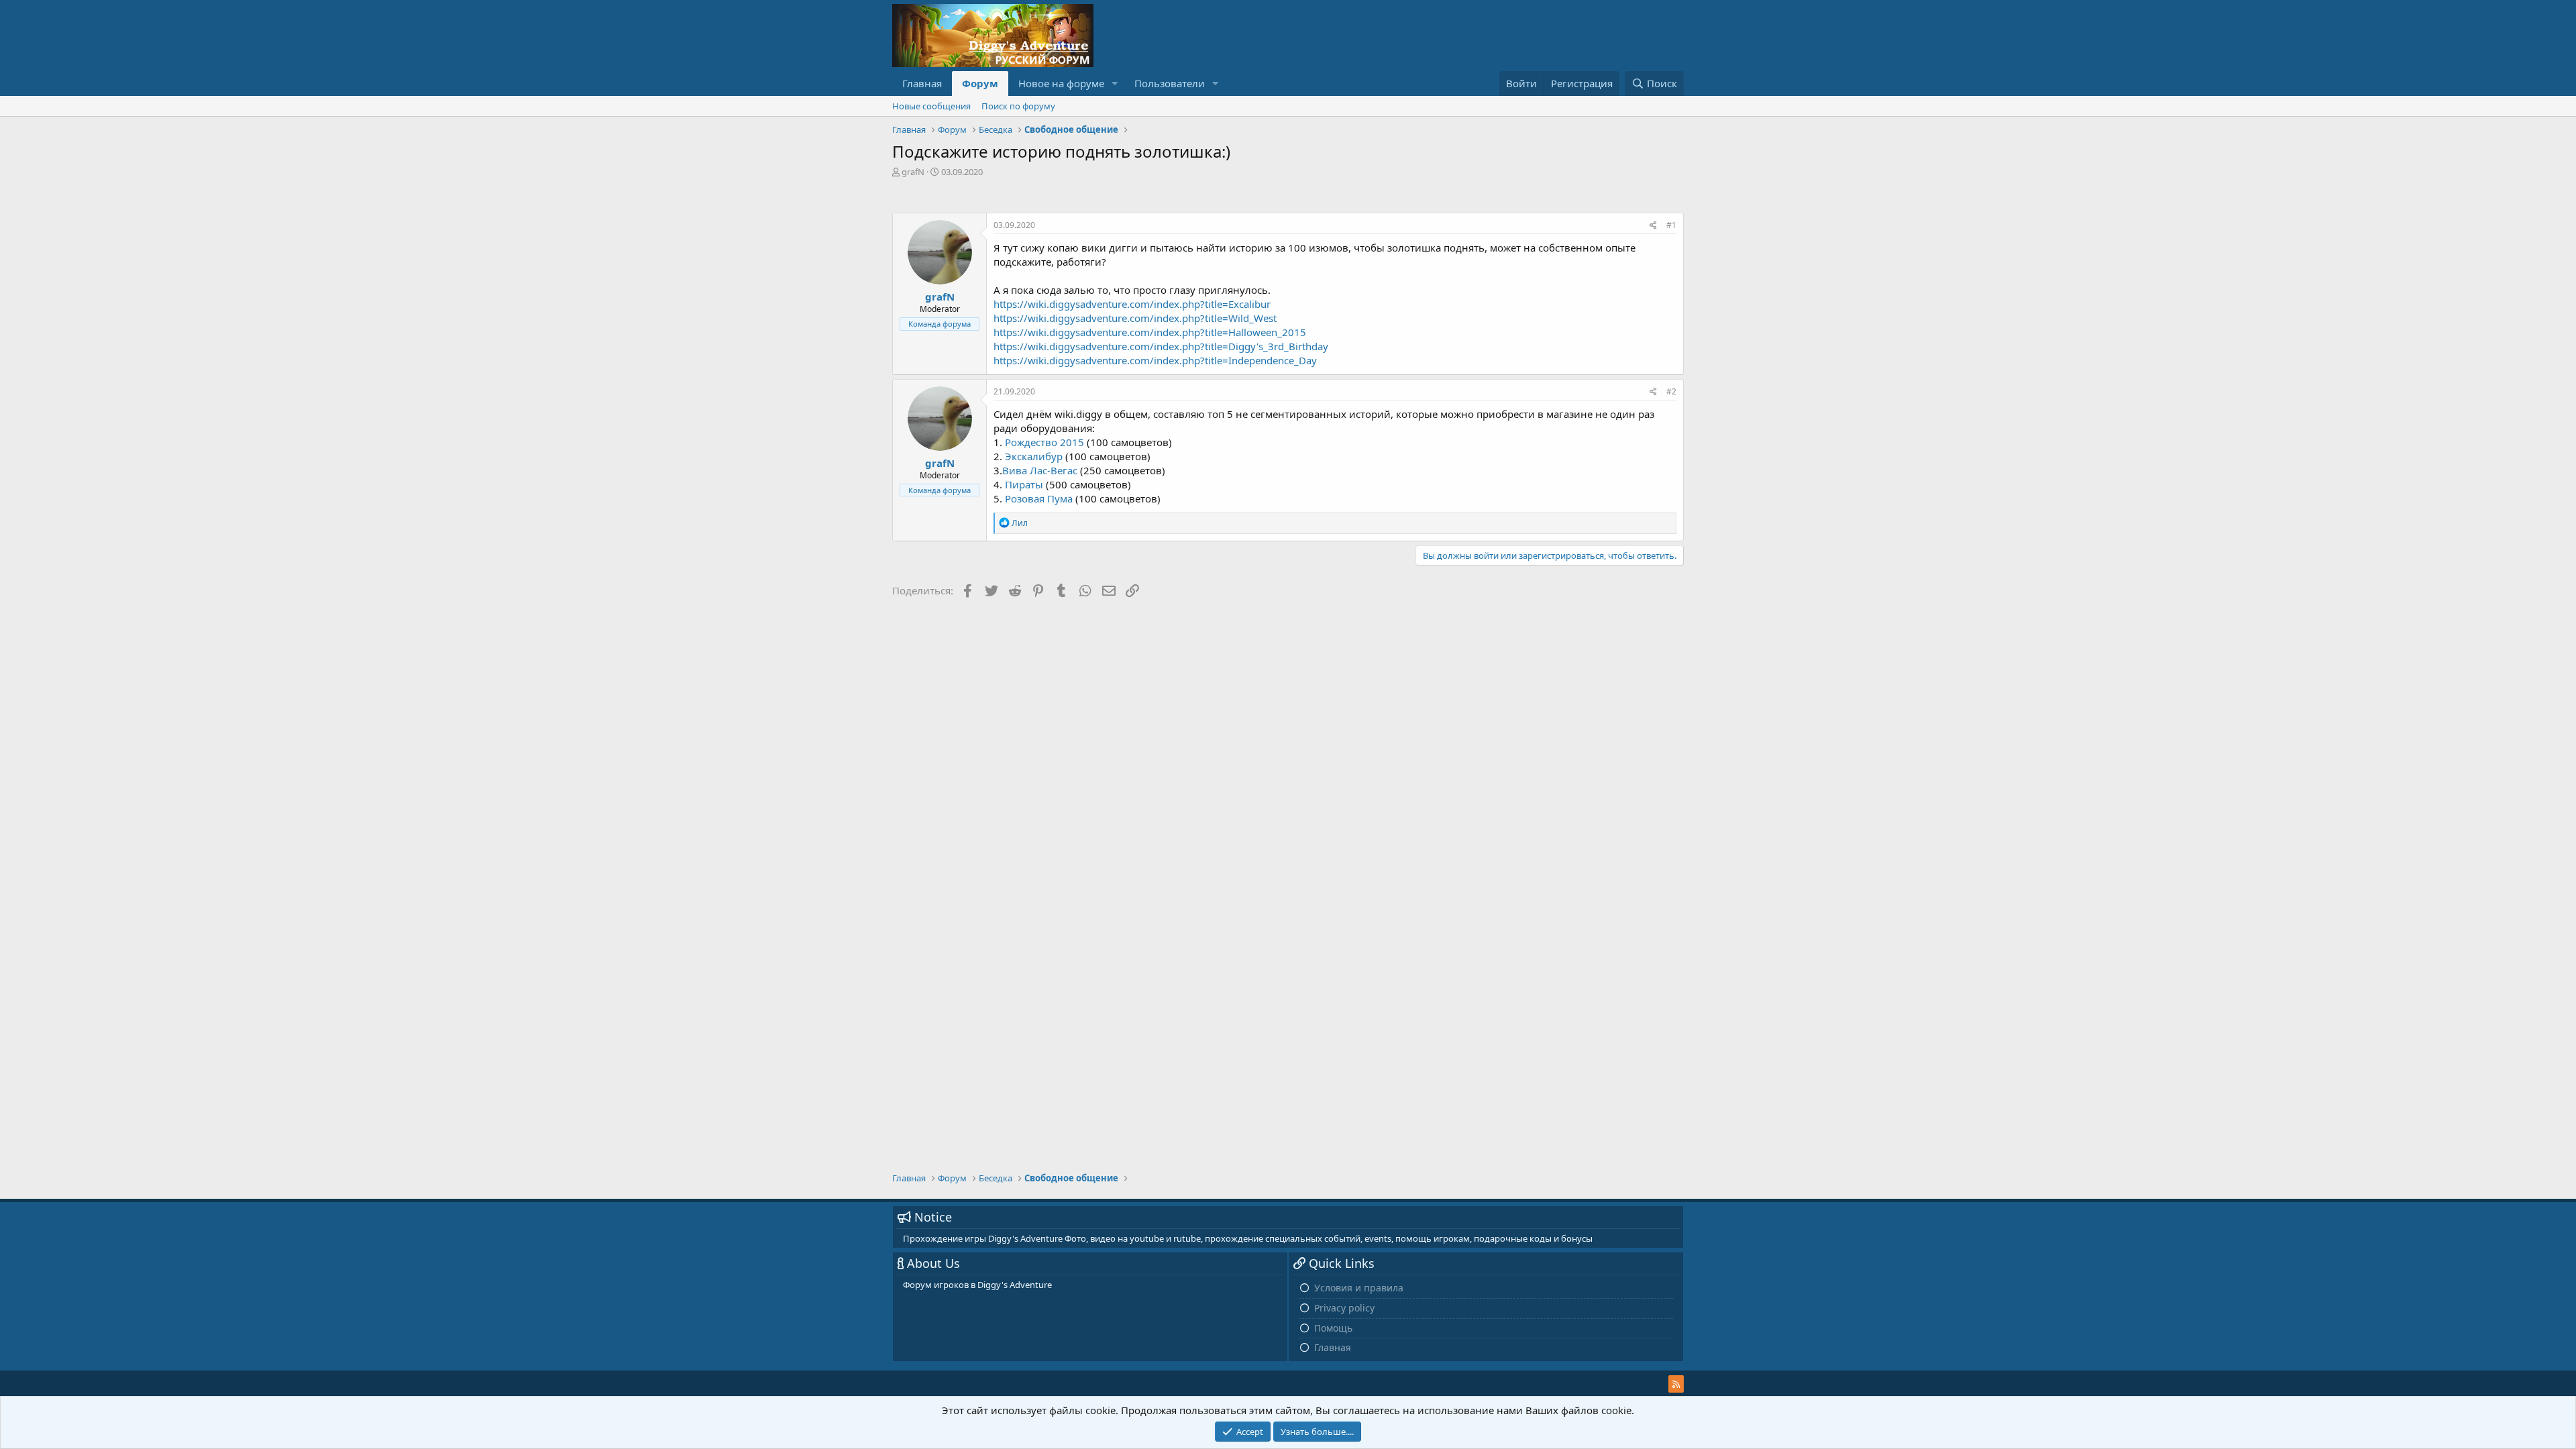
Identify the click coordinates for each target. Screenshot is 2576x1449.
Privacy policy (1344, 1308)
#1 (1671, 225)
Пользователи (1170, 83)
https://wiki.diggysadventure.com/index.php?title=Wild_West (1135, 318)
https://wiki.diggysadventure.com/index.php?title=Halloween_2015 (1150, 332)
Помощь (1333, 1328)
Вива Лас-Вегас (1040, 470)
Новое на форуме (1061, 83)
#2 (1671, 391)
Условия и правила (1359, 1288)
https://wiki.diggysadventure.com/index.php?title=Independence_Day (1155, 360)
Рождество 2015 (1044, 442)
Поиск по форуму (1018, 106)
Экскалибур (1034, 456)
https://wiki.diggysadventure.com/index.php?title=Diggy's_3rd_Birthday (1161, 346)
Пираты (1024, 484)
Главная (922, 83)
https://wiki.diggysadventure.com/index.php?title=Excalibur (1132, 304)
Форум (980, 83)
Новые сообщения (931, 106)
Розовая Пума (1039, 498)
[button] (1115, 84)
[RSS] (1676, 1384)
